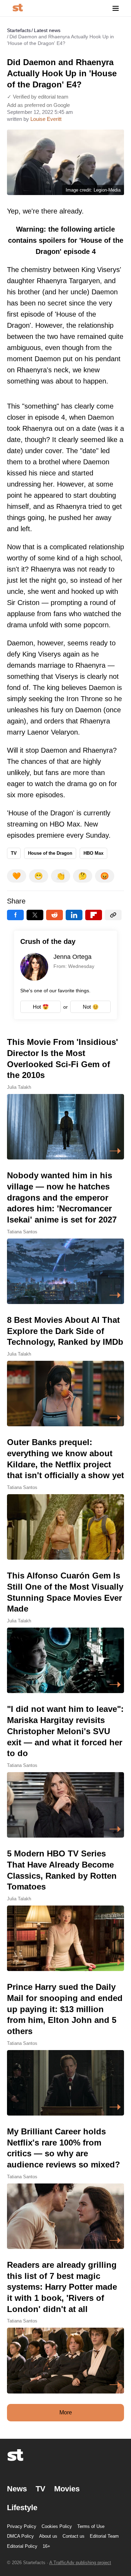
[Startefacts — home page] (18, 8)
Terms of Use (91, 2526)
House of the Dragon (50, 853)
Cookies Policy (57, 2526)
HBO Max (93, 853)
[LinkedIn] (74, 915)
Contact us (74, 2536)
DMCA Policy (20, 2536)
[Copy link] (113, 915)
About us (48, 2536)
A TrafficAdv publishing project (80, 2563)
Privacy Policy (22, 2526)
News (17, 2489)
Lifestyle (22, 2508)
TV (14, 853)
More (66, 2412)
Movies (67, 2489)
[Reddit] (54, 915)
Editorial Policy (22, 2546)
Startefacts (19, 30)
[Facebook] (15, 915)
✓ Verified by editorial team (38, 97)
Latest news (47, 30)
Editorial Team (104, 2536)
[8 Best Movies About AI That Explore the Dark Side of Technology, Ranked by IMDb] (65, 1370)
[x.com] (35, 915)
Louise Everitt (46, 119)
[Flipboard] (94, 915)
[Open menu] (116, 8)
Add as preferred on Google (38, 105)
